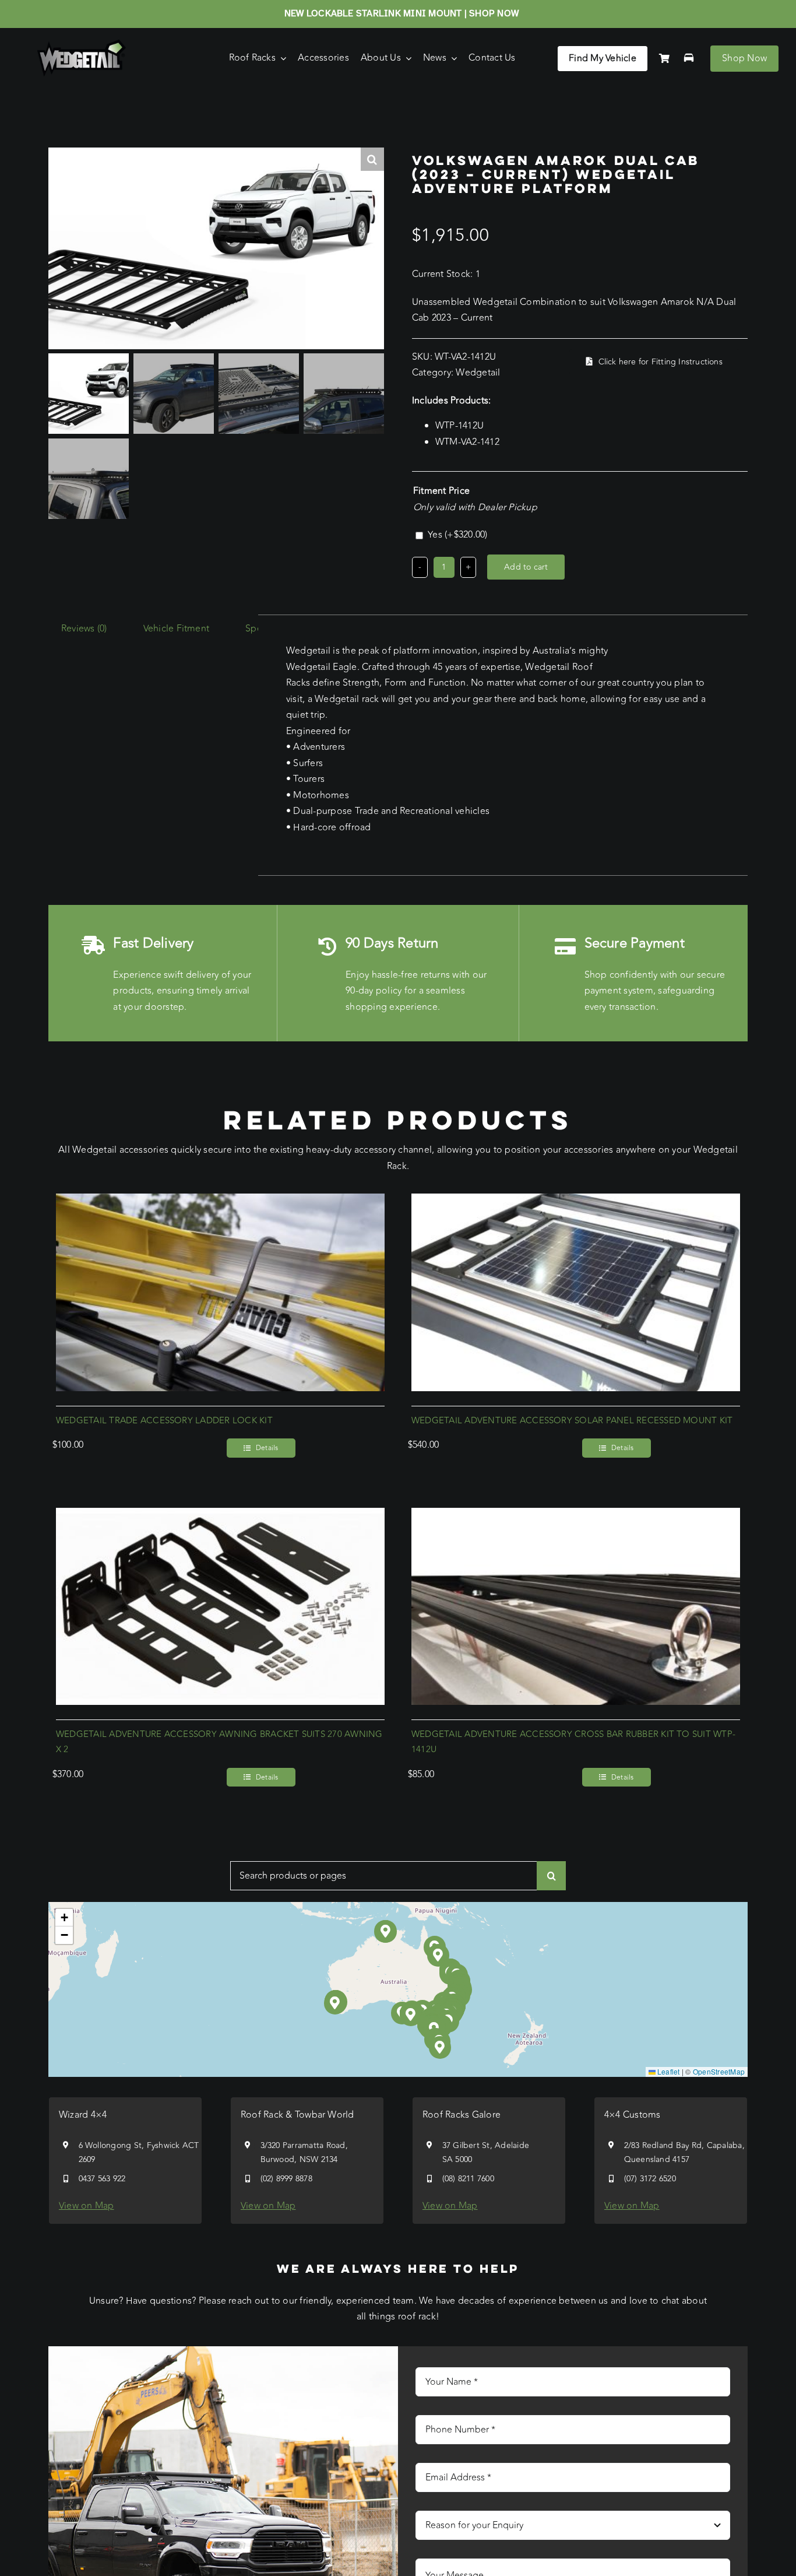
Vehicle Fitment (177, 629)
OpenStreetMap (719, 2071)
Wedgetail (478, 373)
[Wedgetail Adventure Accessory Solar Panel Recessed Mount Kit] (576, 1201)
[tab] (84, 629)
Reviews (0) (84, 629)
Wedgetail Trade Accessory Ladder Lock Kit (164, 1421)
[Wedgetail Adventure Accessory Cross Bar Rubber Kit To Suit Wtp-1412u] (576, 1515)
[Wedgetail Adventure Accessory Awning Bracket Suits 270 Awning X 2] (220, 1515)
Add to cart (526, 567)
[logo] (82, 44)
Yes (457, 535)
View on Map (87, 2206)
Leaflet (668, 2071)
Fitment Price (441, 491)
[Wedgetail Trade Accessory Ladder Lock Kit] (220, 1201)
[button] (411, 2015)
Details (267, 1448)
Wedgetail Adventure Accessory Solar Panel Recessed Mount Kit (572, 1421)
